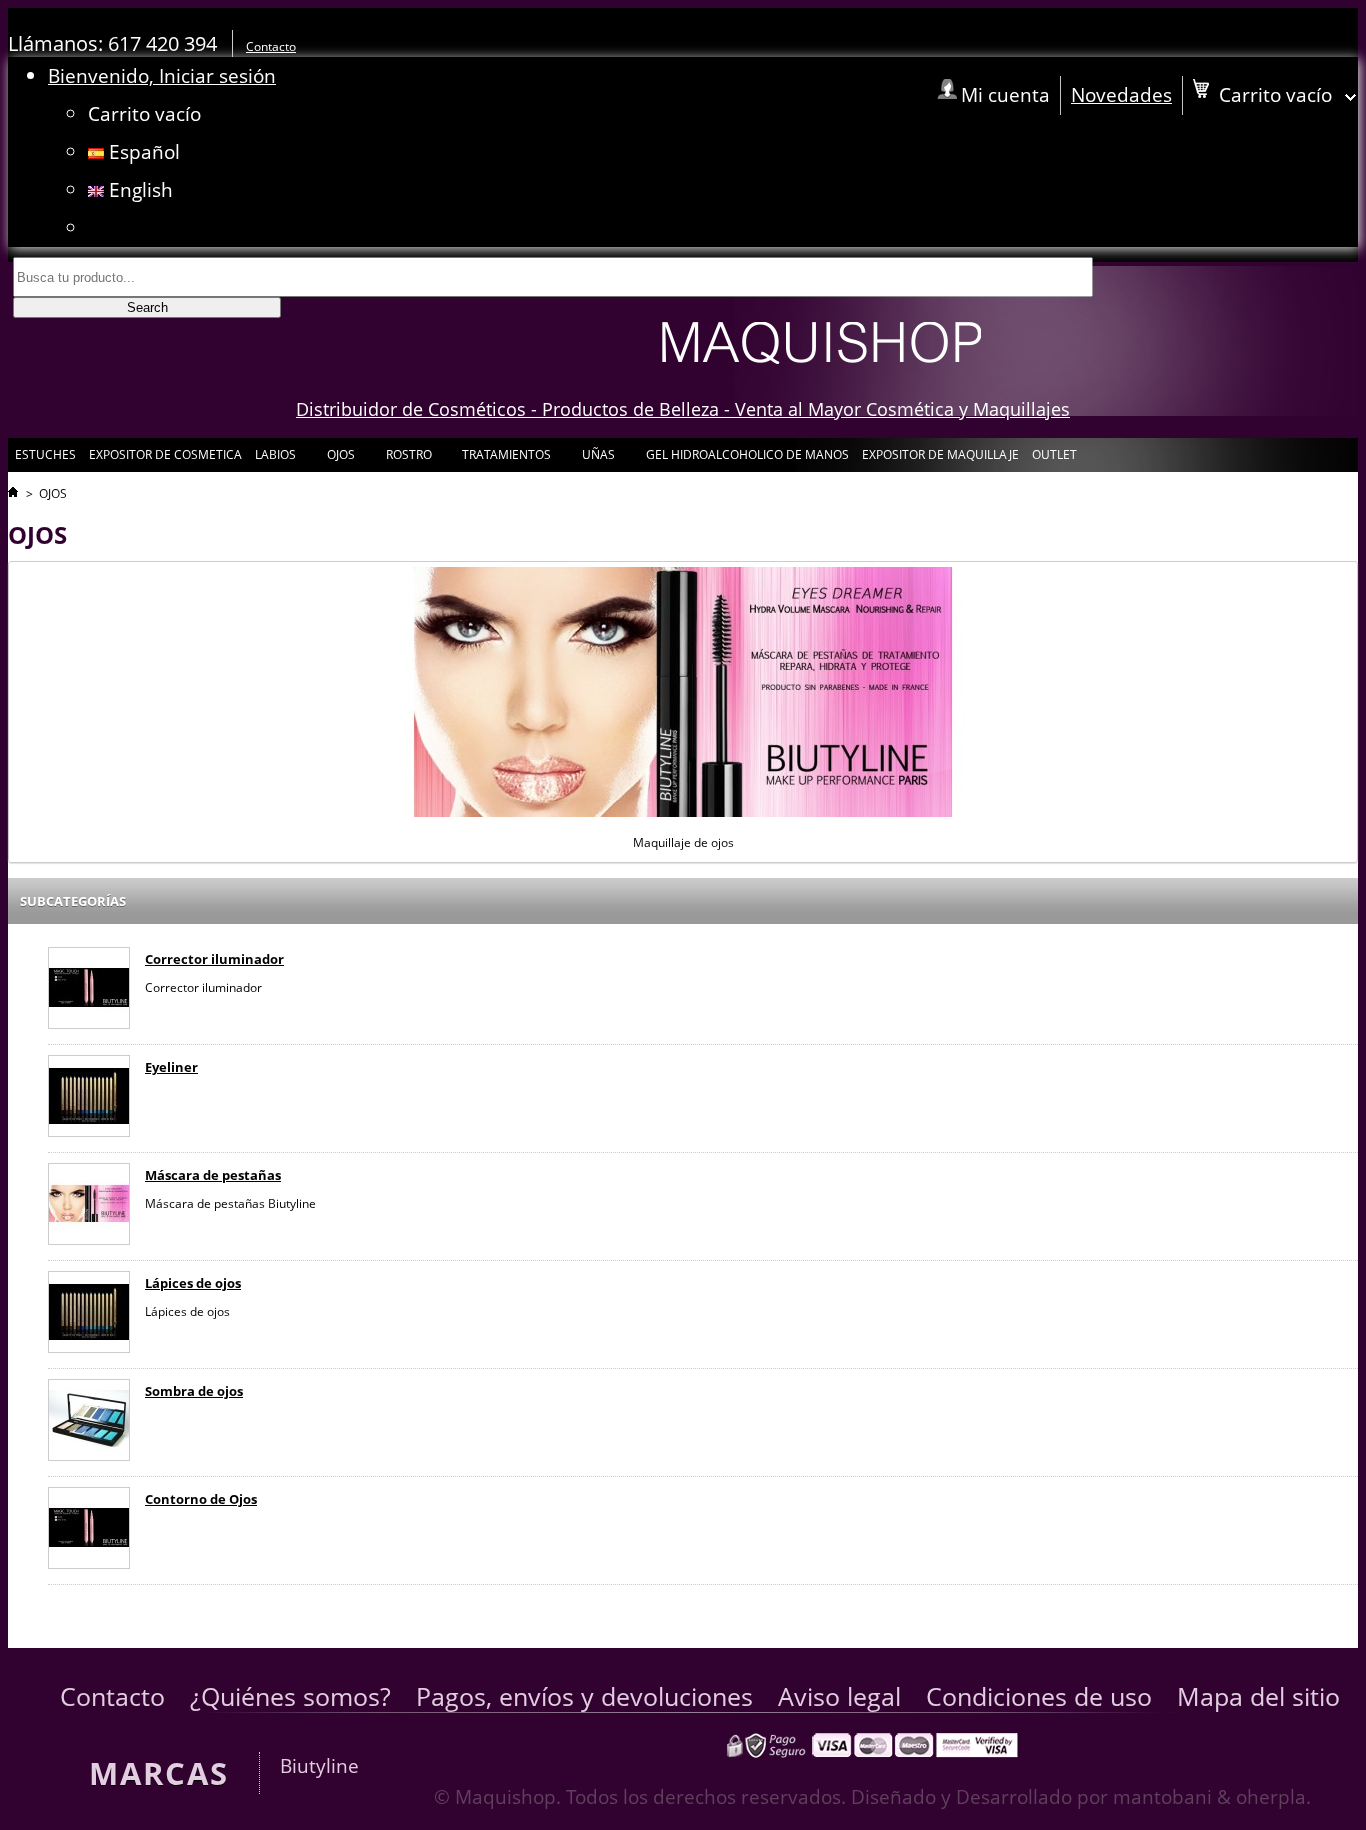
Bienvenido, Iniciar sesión (162, 75)
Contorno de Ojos (201, 1499)
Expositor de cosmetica (165, 454)
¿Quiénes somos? (290, 1696)
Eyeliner (171, 1067)
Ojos (339, 459)
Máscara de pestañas (213, 1175)
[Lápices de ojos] (89, 1314)
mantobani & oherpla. (1212, 1796)
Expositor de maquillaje (940, 454)
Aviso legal (839, 1696)
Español (142, 151)
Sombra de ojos (194, 1391)
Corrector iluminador (214, 959)
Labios (274, 459)
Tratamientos (505, 459)
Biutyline (319, 1765)
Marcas (159, 1773)
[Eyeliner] (89, 1098)
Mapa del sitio (1258, 1696)
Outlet (1054, 454)
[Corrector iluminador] (89, 990)
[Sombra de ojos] (89, 1422)
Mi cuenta (1005, 94)
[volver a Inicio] (13, 493)
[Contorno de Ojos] (89, 1530)
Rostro (407, 459)
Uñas (597, 459)
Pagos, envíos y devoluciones (584, 1696)
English (138, 189)
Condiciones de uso (1039, 1696)
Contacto (271, 46)
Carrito (144, 113)
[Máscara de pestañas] (89, 1206)
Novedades (1121, 94)
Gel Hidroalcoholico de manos (747, 454)
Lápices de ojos (193, 1283)
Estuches (45, 454)
